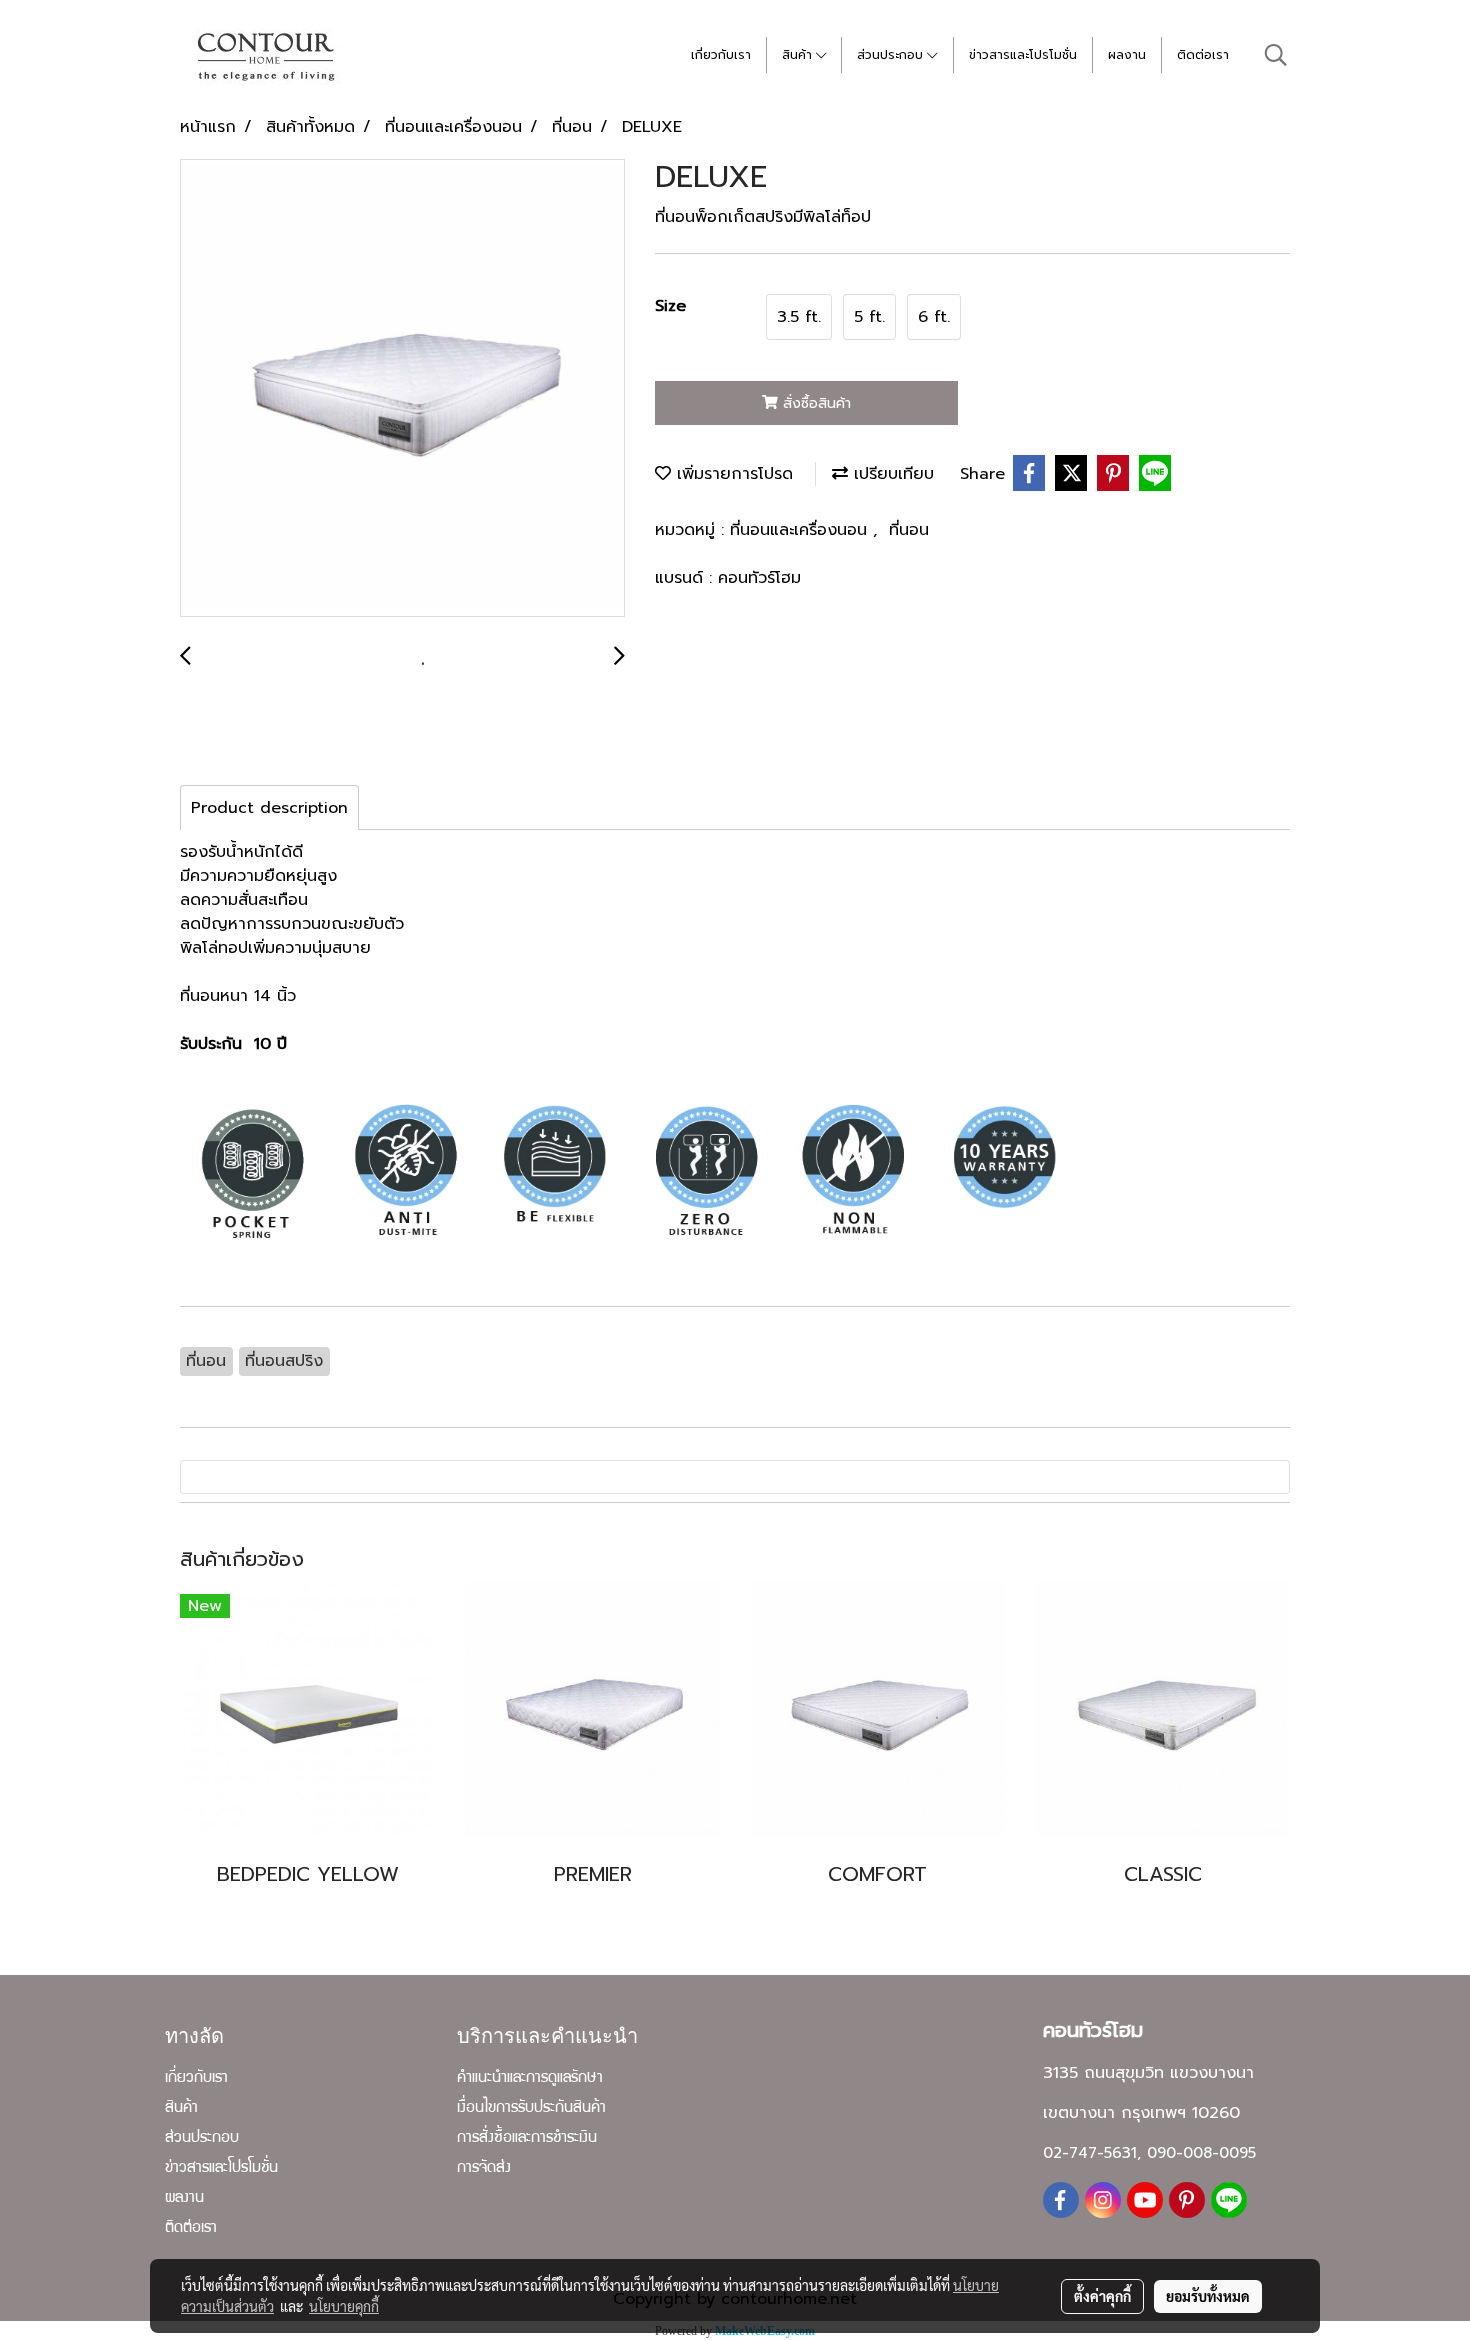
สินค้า (799, 55)
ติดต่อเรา (1203, 55)
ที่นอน (909, 530)
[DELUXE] (402, 389)
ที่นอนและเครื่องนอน (801, 530)
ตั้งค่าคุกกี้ (1102, 2296)
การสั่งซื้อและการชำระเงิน (527, 2139)
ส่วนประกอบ (892, 55)
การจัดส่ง (484, 2169)
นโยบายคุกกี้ (344, 2306)
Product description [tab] (269, 808)
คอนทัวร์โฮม (759, 578)
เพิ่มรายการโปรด (732, 474)
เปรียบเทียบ (891, 474)
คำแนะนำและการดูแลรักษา (530, 2079)
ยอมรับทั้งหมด (1208, 2296)
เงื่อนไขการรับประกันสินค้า (531, 2109)
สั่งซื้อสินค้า (814, 403)
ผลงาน (1127, 55)
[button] (1276, 55)
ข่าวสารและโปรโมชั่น (1023, 55)
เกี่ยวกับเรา (721, 55)
